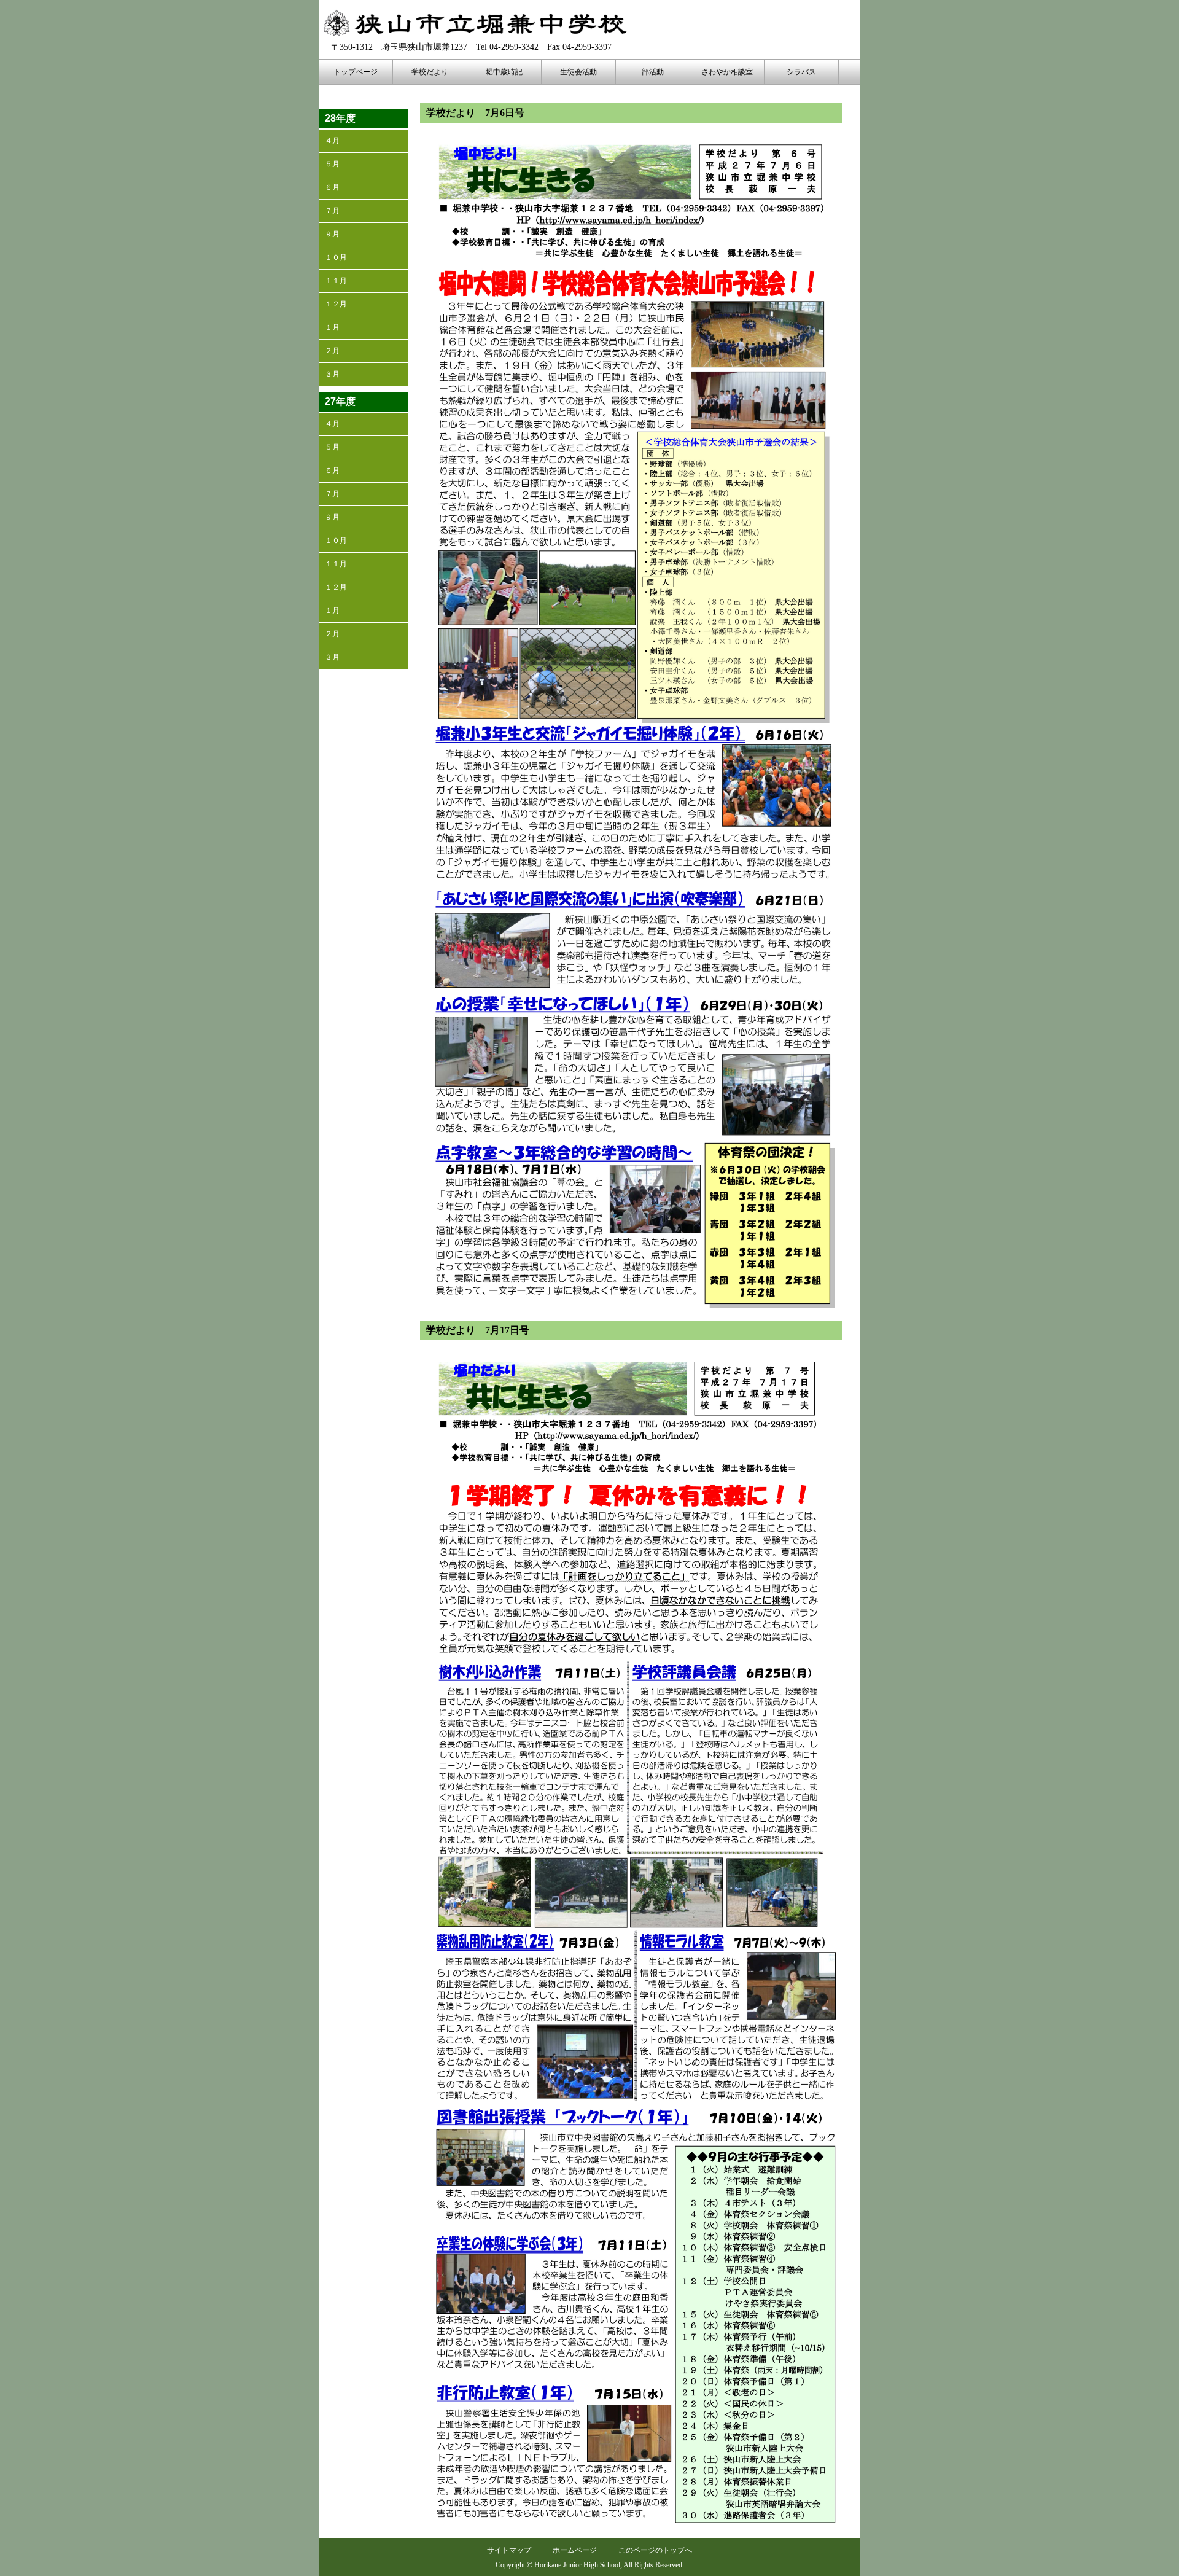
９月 (332, 234)
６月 (332, 187)
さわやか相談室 (727, 72)
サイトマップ (509, 2550)
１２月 (336, 304)
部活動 (653, 72)
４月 (332, 141)
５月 (332, 164)
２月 (332, 351)
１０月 (336, 257)
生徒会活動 (578, 72)
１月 (332, 327)
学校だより (430, 72)
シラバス (801, 72)
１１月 (336, 281)
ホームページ (575, 2550)
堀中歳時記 (504, 72)
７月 (332, 211)
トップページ (356, 72)
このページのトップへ (655, 2550)
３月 (332, 374)
